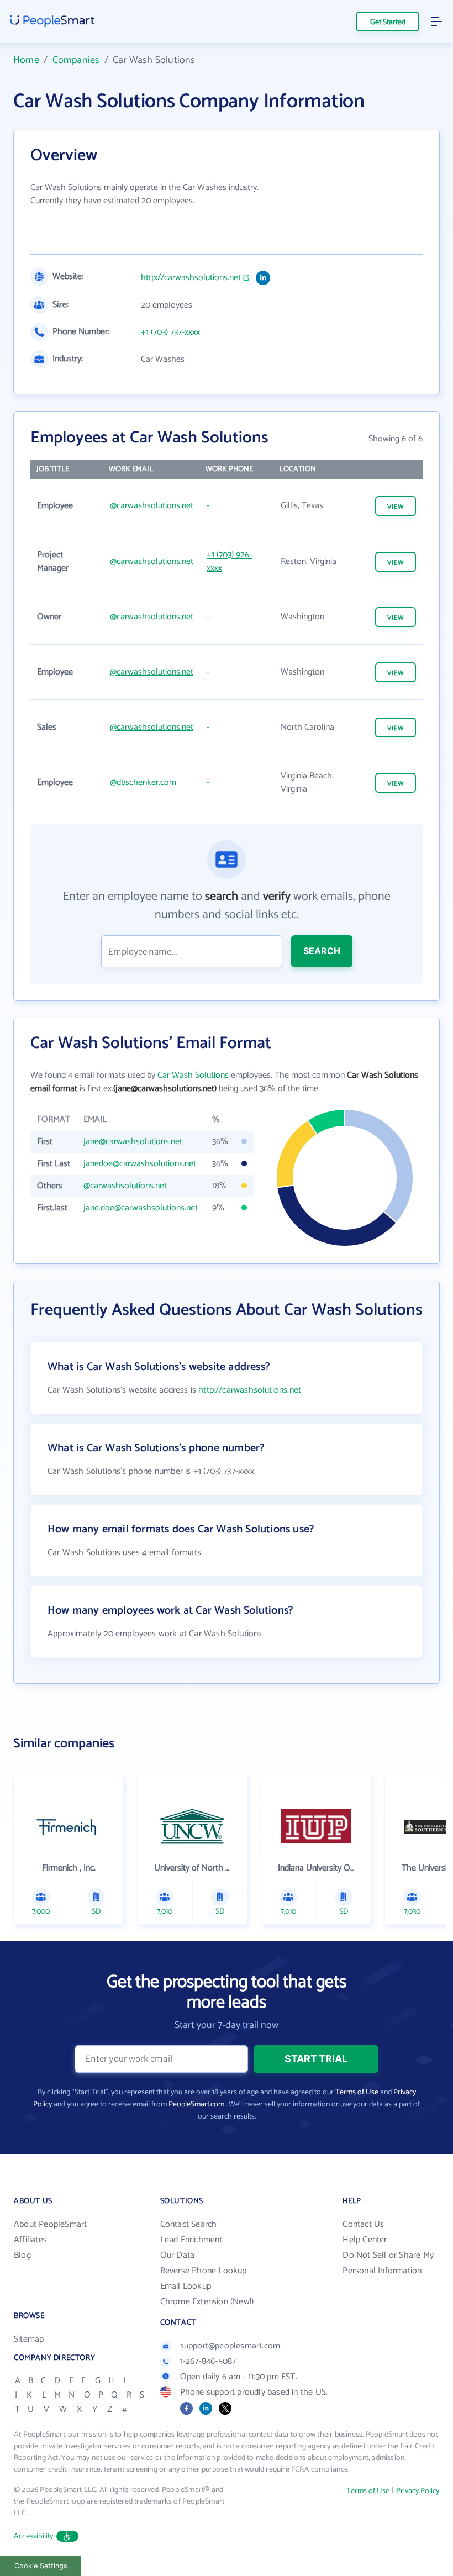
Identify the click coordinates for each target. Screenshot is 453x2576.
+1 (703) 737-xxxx (170, 333)
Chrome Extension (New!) (207, 2302)
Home (26, 60)
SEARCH (322, 951)
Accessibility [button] (34, 2537)
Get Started (388, 22)
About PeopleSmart (50, 2224)
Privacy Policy (418, 2491)
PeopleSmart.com (196, 2104)
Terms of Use (357, 2092)
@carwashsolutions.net (152, 506)
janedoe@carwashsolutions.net (140, 1164)
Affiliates (30, 2240)
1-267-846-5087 (208, 2361)
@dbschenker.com (143, 783)
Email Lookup (186, 2286)
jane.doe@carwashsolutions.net (141, 1208)
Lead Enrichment (191, 2240)
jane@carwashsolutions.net (133, 1142)
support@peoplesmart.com (230, 2346)
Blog (22, 2255)
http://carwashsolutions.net (191, 278)
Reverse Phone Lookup (204, 2271)
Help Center (365, 2240)
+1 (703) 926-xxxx (229, 562)
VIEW (396, 507)
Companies (76, 60)
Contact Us (363, 2224)
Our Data (178, 2255)
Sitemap (29, 2339)
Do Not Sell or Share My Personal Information (388, 2263)
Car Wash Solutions (193, 1075)
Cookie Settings (41, 2566)
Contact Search (189, 2224)
